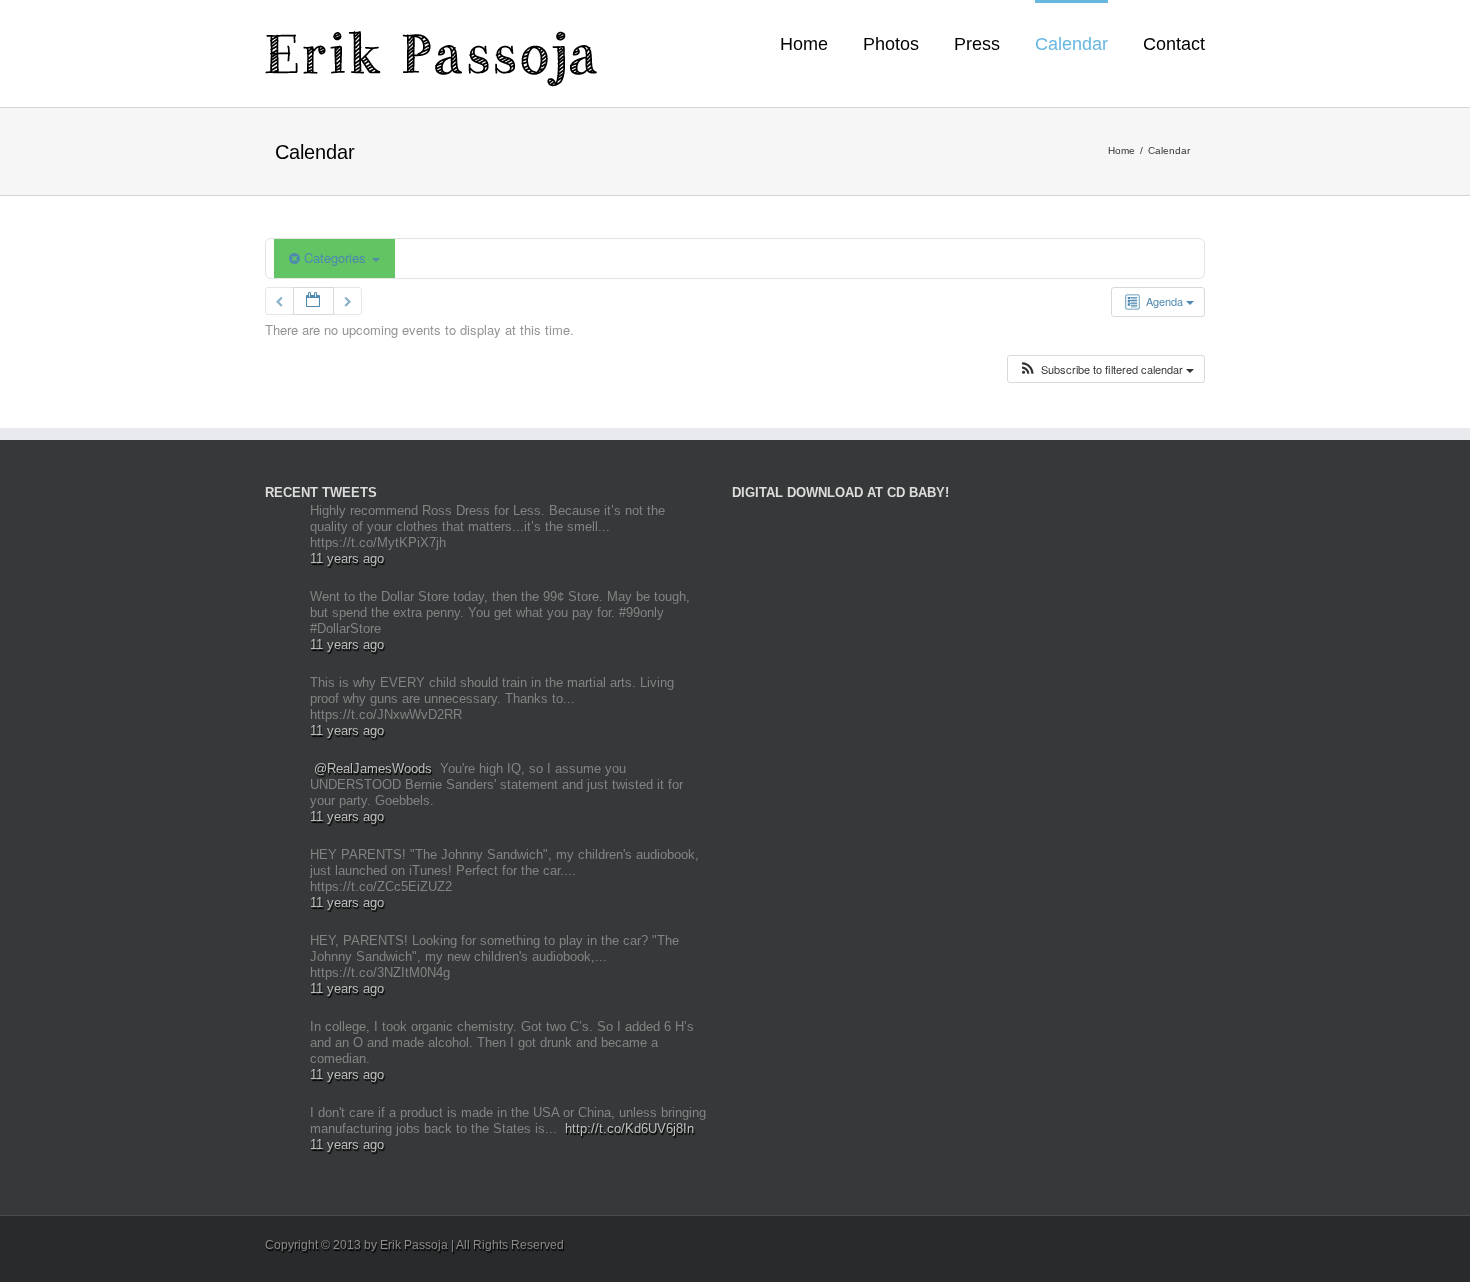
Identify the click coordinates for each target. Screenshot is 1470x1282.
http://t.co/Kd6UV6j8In (629, 1128)
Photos (891, 44)
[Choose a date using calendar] (313, 301)
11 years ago (347, 558)
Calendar (1071, 44)
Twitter (1169, 1242)
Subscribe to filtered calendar (1112, 369)
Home (804, 44)
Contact (1174, 44)
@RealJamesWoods (373, 768)
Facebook (1200, 1242)
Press (977, 44)
